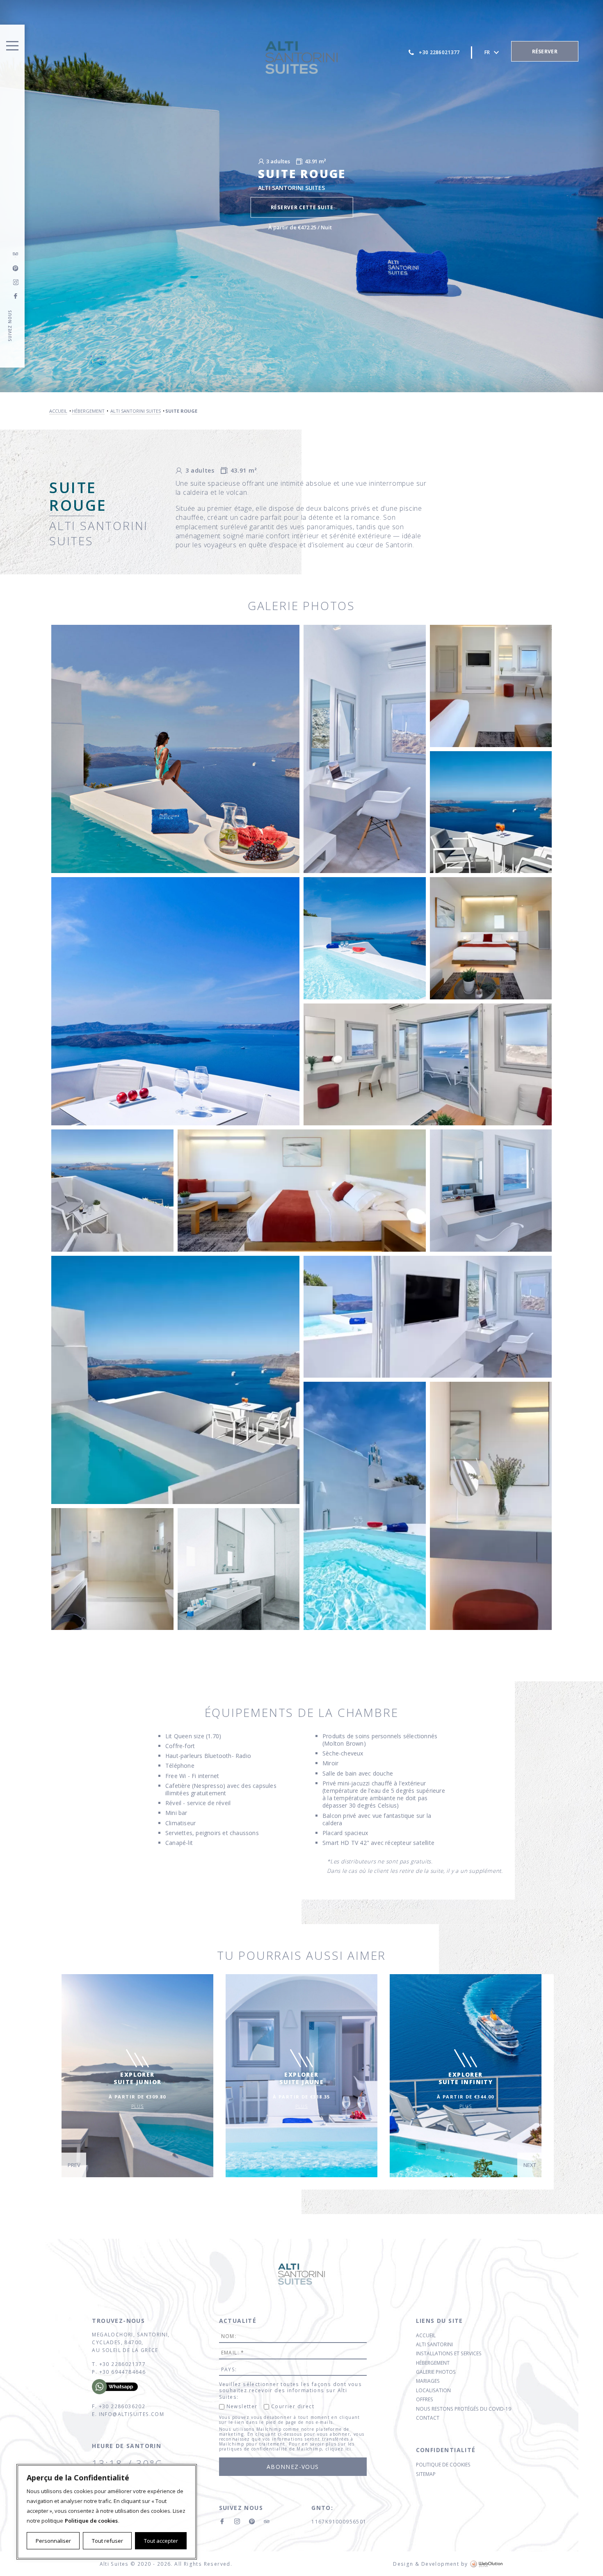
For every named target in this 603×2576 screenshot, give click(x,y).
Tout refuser (107, 2541)
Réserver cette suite (302, 207)
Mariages (428, 2381)
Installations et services (449, 2353)
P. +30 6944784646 (119, 2372)
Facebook (16, 296)
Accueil (426, 2335)
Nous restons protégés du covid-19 (464, 2409)
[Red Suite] (175, 749)
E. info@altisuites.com (128, 2414)
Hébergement (433, 2363)
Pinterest (252, 2522)
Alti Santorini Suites (301, 57)
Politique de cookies (91, 2521)
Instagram (16, 282)
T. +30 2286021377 (119, 2364)
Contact (428, 2418)
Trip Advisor (16, 254)
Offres (425, 2399)
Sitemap (426, 2474)
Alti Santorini (434, 2344)
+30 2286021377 (439, 52)
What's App (121, 2387)
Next (530, 2165)
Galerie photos (436, 2372)
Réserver (545, 51)
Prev (74, 2165)
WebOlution (487, 2564)
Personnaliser (53, 2541)
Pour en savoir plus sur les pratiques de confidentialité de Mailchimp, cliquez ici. (287, 2446)
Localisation (433, 2390)
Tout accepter (161, 2541)
